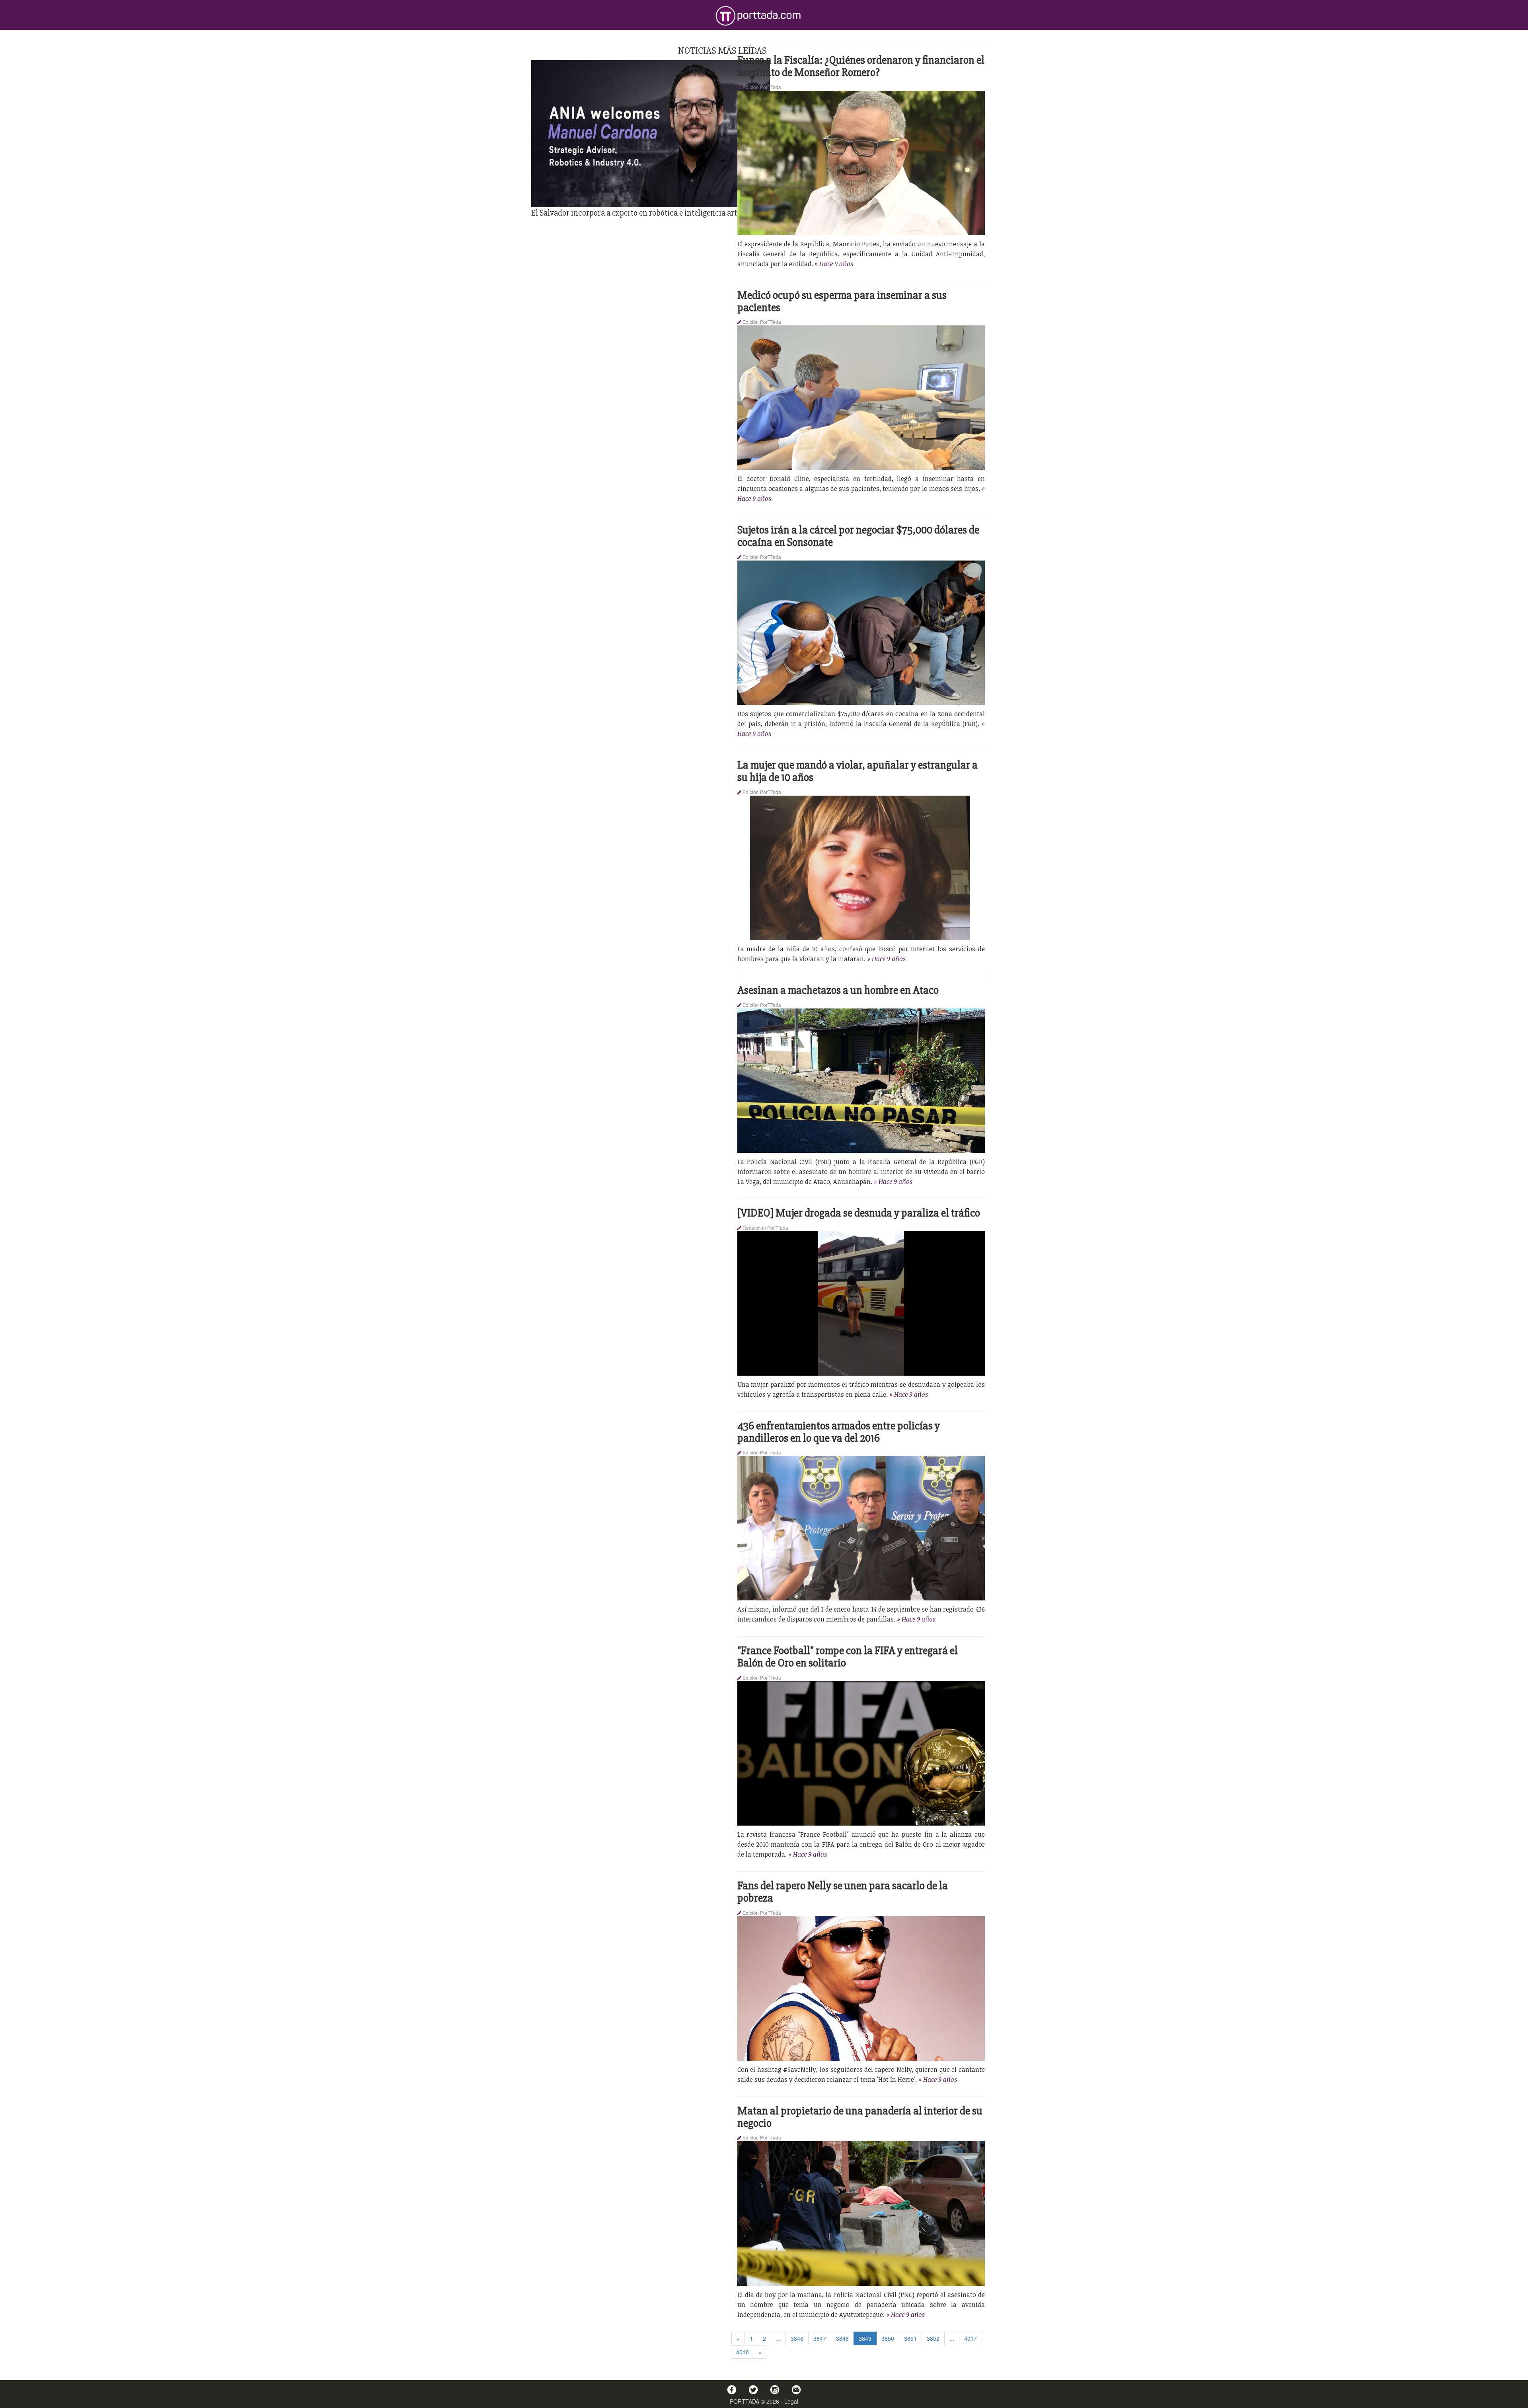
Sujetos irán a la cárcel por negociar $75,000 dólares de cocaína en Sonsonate (858, 536)
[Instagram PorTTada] (775, 2390)
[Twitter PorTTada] (753, 2390)
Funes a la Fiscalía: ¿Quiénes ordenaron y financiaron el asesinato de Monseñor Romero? (861, 66)
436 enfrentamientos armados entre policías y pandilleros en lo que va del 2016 (839, 1432)
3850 (888, 2338)
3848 (842, 2338)
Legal (791, 2401)
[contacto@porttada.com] (796, 2390)
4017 (971, 2338)
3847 (820, 2338)
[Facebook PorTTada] (732, 2390)
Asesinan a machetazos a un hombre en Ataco (838, 990)
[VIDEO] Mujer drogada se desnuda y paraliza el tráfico (859, 1213)
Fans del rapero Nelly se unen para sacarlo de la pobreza (843, 1892)
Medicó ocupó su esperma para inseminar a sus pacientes (842, 301)
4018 (743, 2352)
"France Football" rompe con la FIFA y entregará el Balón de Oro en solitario (848, 1657)
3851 (910, 2338)
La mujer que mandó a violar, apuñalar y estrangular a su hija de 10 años (858, 771)
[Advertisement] (722, 274)
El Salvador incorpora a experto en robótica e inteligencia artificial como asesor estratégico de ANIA (700, 213)
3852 (933, 2338)
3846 (797, 2338)
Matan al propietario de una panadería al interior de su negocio (860, 2117)
